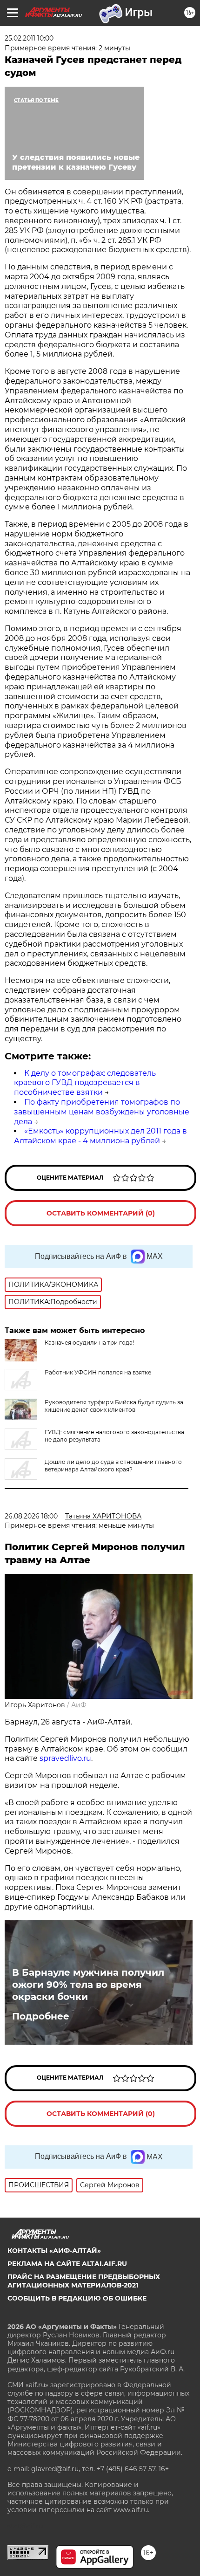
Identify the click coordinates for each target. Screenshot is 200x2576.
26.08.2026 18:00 (31, 1516)
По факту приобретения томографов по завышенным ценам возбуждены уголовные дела (102, 1112)
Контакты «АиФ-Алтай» (54, 2251)
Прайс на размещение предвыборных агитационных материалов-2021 (84, 2281)
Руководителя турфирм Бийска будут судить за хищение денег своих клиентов (114, 1406)
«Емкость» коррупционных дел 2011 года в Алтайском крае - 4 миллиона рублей (100, 1136)
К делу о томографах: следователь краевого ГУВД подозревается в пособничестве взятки (85, 1083)
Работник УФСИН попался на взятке (98, 1372)
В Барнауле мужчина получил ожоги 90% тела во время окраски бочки (88, 1985)
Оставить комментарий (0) (101, 1213)
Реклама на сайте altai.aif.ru (67, 2264)
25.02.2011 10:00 (29, 38)
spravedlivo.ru (65, 1758)
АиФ (79, 1705)
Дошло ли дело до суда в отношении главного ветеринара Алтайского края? (113, 1466)
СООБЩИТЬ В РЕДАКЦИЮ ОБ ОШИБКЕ (77, 2298)
